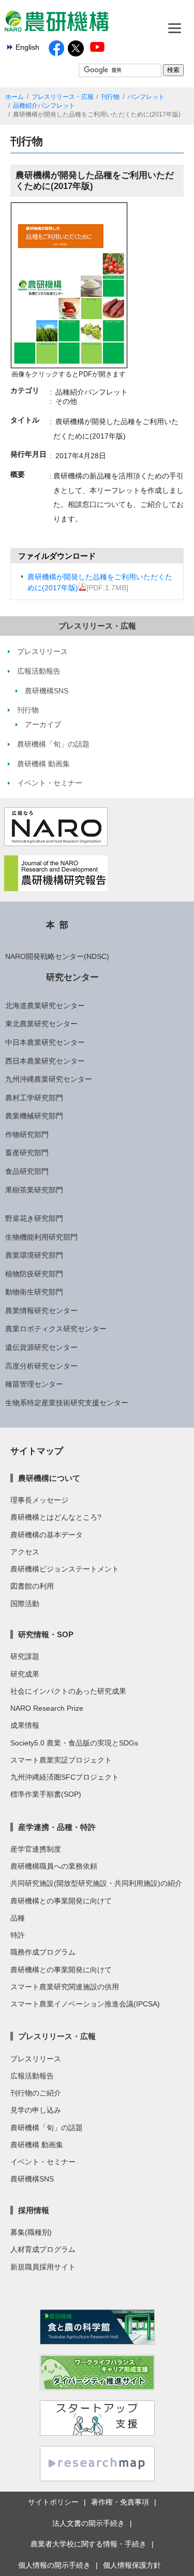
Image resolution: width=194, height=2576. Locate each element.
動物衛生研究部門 (34, 1292)
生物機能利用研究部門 (41, 1237)
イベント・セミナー (43, 2162)
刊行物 (110, 97)
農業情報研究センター (41, 1311)
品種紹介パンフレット (44, 106)
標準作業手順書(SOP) (46, 1794)
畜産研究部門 (27, 1153)
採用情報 (34, 2210)
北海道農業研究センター (45, 1006)
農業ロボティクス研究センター (56, 1329)
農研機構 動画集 (37, 2145)
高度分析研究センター (41, 1366)
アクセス (25, 1552)
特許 (18, 1935)
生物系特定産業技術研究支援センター (67, 1403)
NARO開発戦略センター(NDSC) (57, 956)
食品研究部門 (27, 1171)
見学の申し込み (36, 2110)
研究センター (72, 977)
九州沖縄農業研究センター (49, 1079)
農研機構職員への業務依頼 (54, 1866)
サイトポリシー (53, 2502)
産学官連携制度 (36, 1849)
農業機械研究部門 (34, 1116)
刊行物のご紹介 (36, 2093)
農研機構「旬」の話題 (47, 2128)
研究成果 (25, 1674)
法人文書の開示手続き (88, 2523)
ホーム (14, 97)
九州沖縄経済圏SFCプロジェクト (65, 1777)
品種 (18, 1918)
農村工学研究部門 (34, 1098)
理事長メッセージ (39, 1500)
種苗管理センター (34, 1384)
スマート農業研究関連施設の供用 (65, 1987)
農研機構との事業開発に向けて (61, 1901)
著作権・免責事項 (120, 2502)
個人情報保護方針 (132, 2565)
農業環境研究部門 (34, 1255)
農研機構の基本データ (47, 1535)
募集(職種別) (31, 2232)
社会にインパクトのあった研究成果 (68, 1691)
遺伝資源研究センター (41, 1347)
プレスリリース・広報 (63, 97)
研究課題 (25, 1656)
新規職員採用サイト (43, 2267)
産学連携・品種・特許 (57, 1827)
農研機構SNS (32, 2179)
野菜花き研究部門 (34, 1218)
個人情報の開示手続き (54, 2565)
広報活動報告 (32, 2076)
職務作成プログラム (43, 1952)
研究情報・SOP (46, 1634)
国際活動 (25, 1604)
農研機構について (49, 1478)
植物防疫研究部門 (34, 1274)
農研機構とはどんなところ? (56, 1517)
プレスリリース (36, 2059)
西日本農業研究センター (45, 1061)
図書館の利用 (32, 1586)
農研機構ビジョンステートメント (65, 1569)
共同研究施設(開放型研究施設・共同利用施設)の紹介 (96, 1883)
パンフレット (146, 97)
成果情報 (25, 1725)
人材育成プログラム (43, 2249)
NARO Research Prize (47, 1708)
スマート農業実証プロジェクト (61, 1760)
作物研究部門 (27, 1134)
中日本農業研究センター (45, 1042)
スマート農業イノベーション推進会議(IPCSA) (85, 2004)
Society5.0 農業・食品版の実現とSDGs (74, 1743)
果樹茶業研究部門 (34, 1190)
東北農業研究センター (41, 1024)
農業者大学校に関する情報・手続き (88, 2544)
